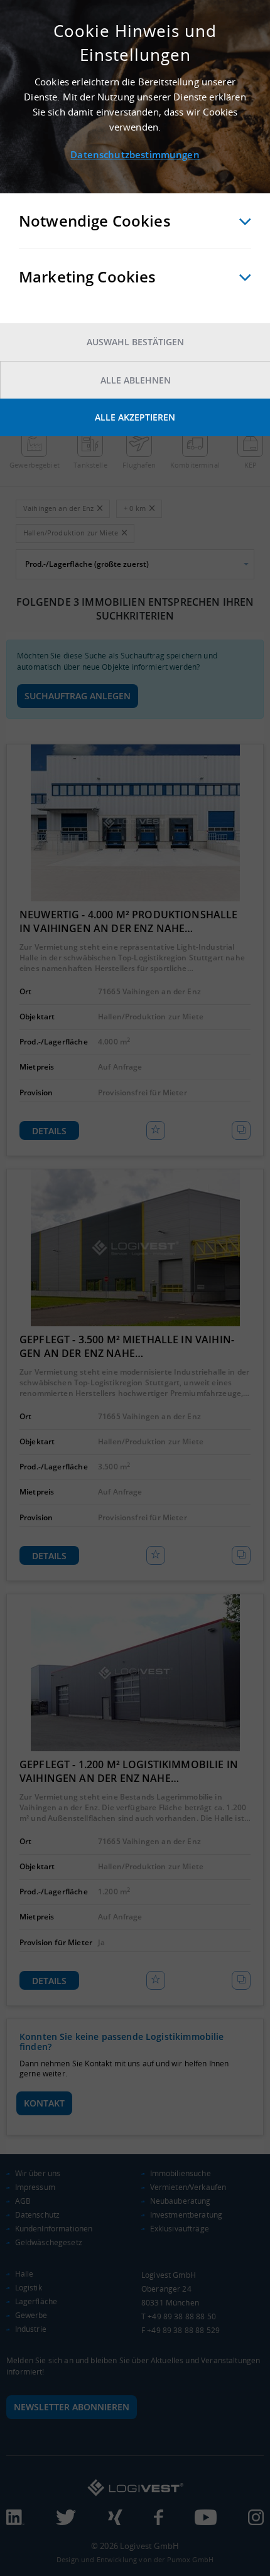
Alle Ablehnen (136, 380)
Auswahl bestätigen (135, 342)
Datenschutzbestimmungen (135, 154)
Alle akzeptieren (135, 417)
